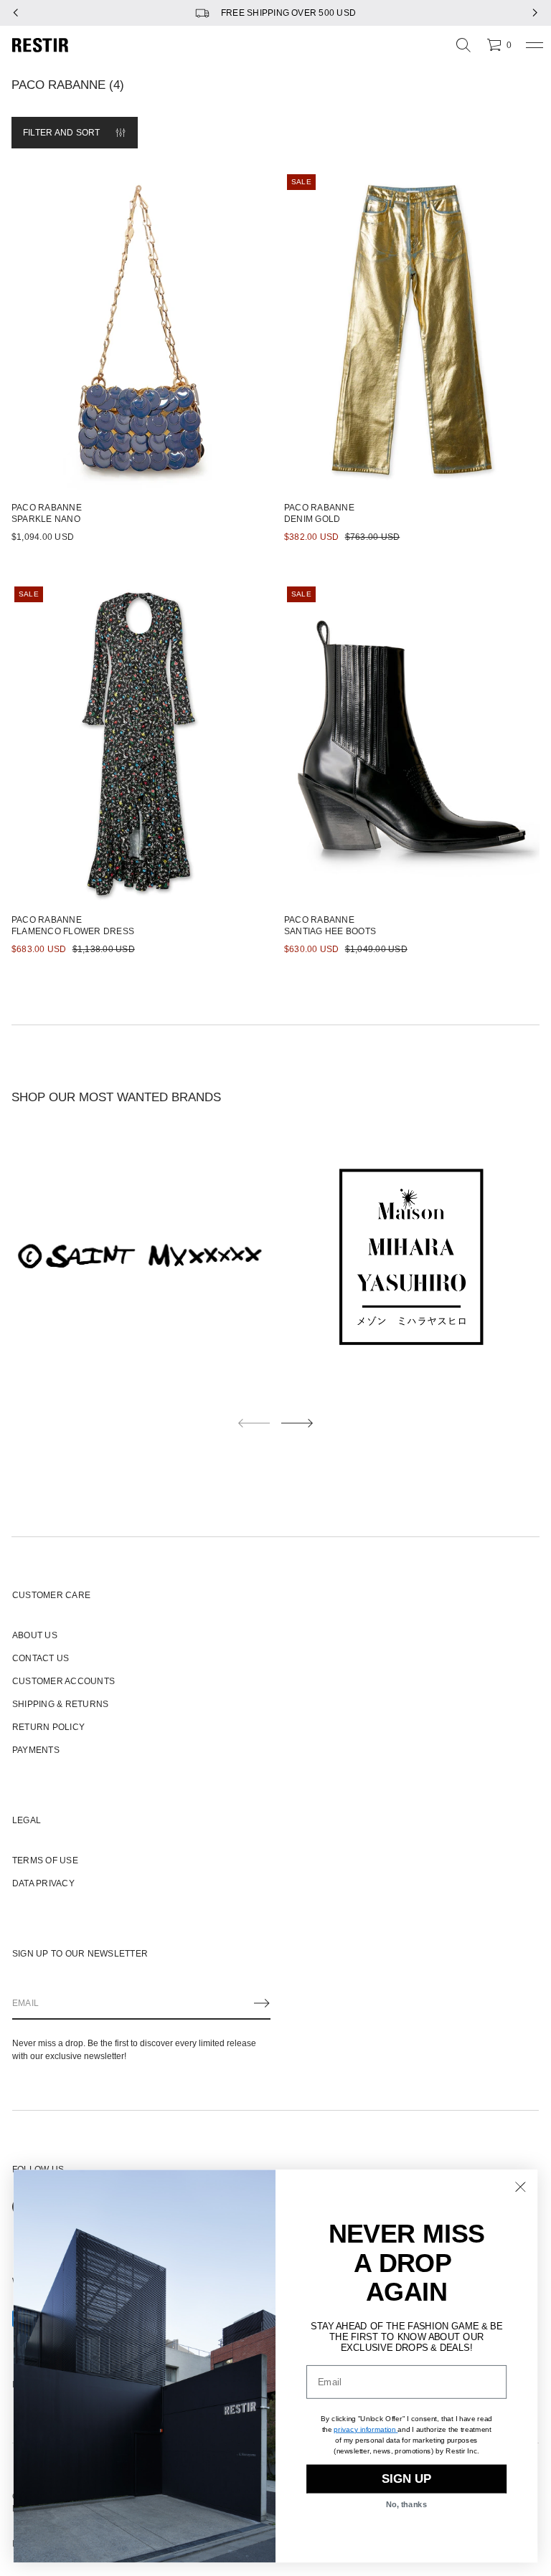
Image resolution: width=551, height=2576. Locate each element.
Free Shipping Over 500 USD (288, 13)
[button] (463, 45)
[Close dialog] (521, 2187)
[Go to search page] (463, 45)
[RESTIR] (40, 45)
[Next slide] (297, 1423)
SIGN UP (406, 2479)
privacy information (364, 2429)
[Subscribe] (262, 2003)
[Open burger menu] (534, 45)
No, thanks (406, 2505)
